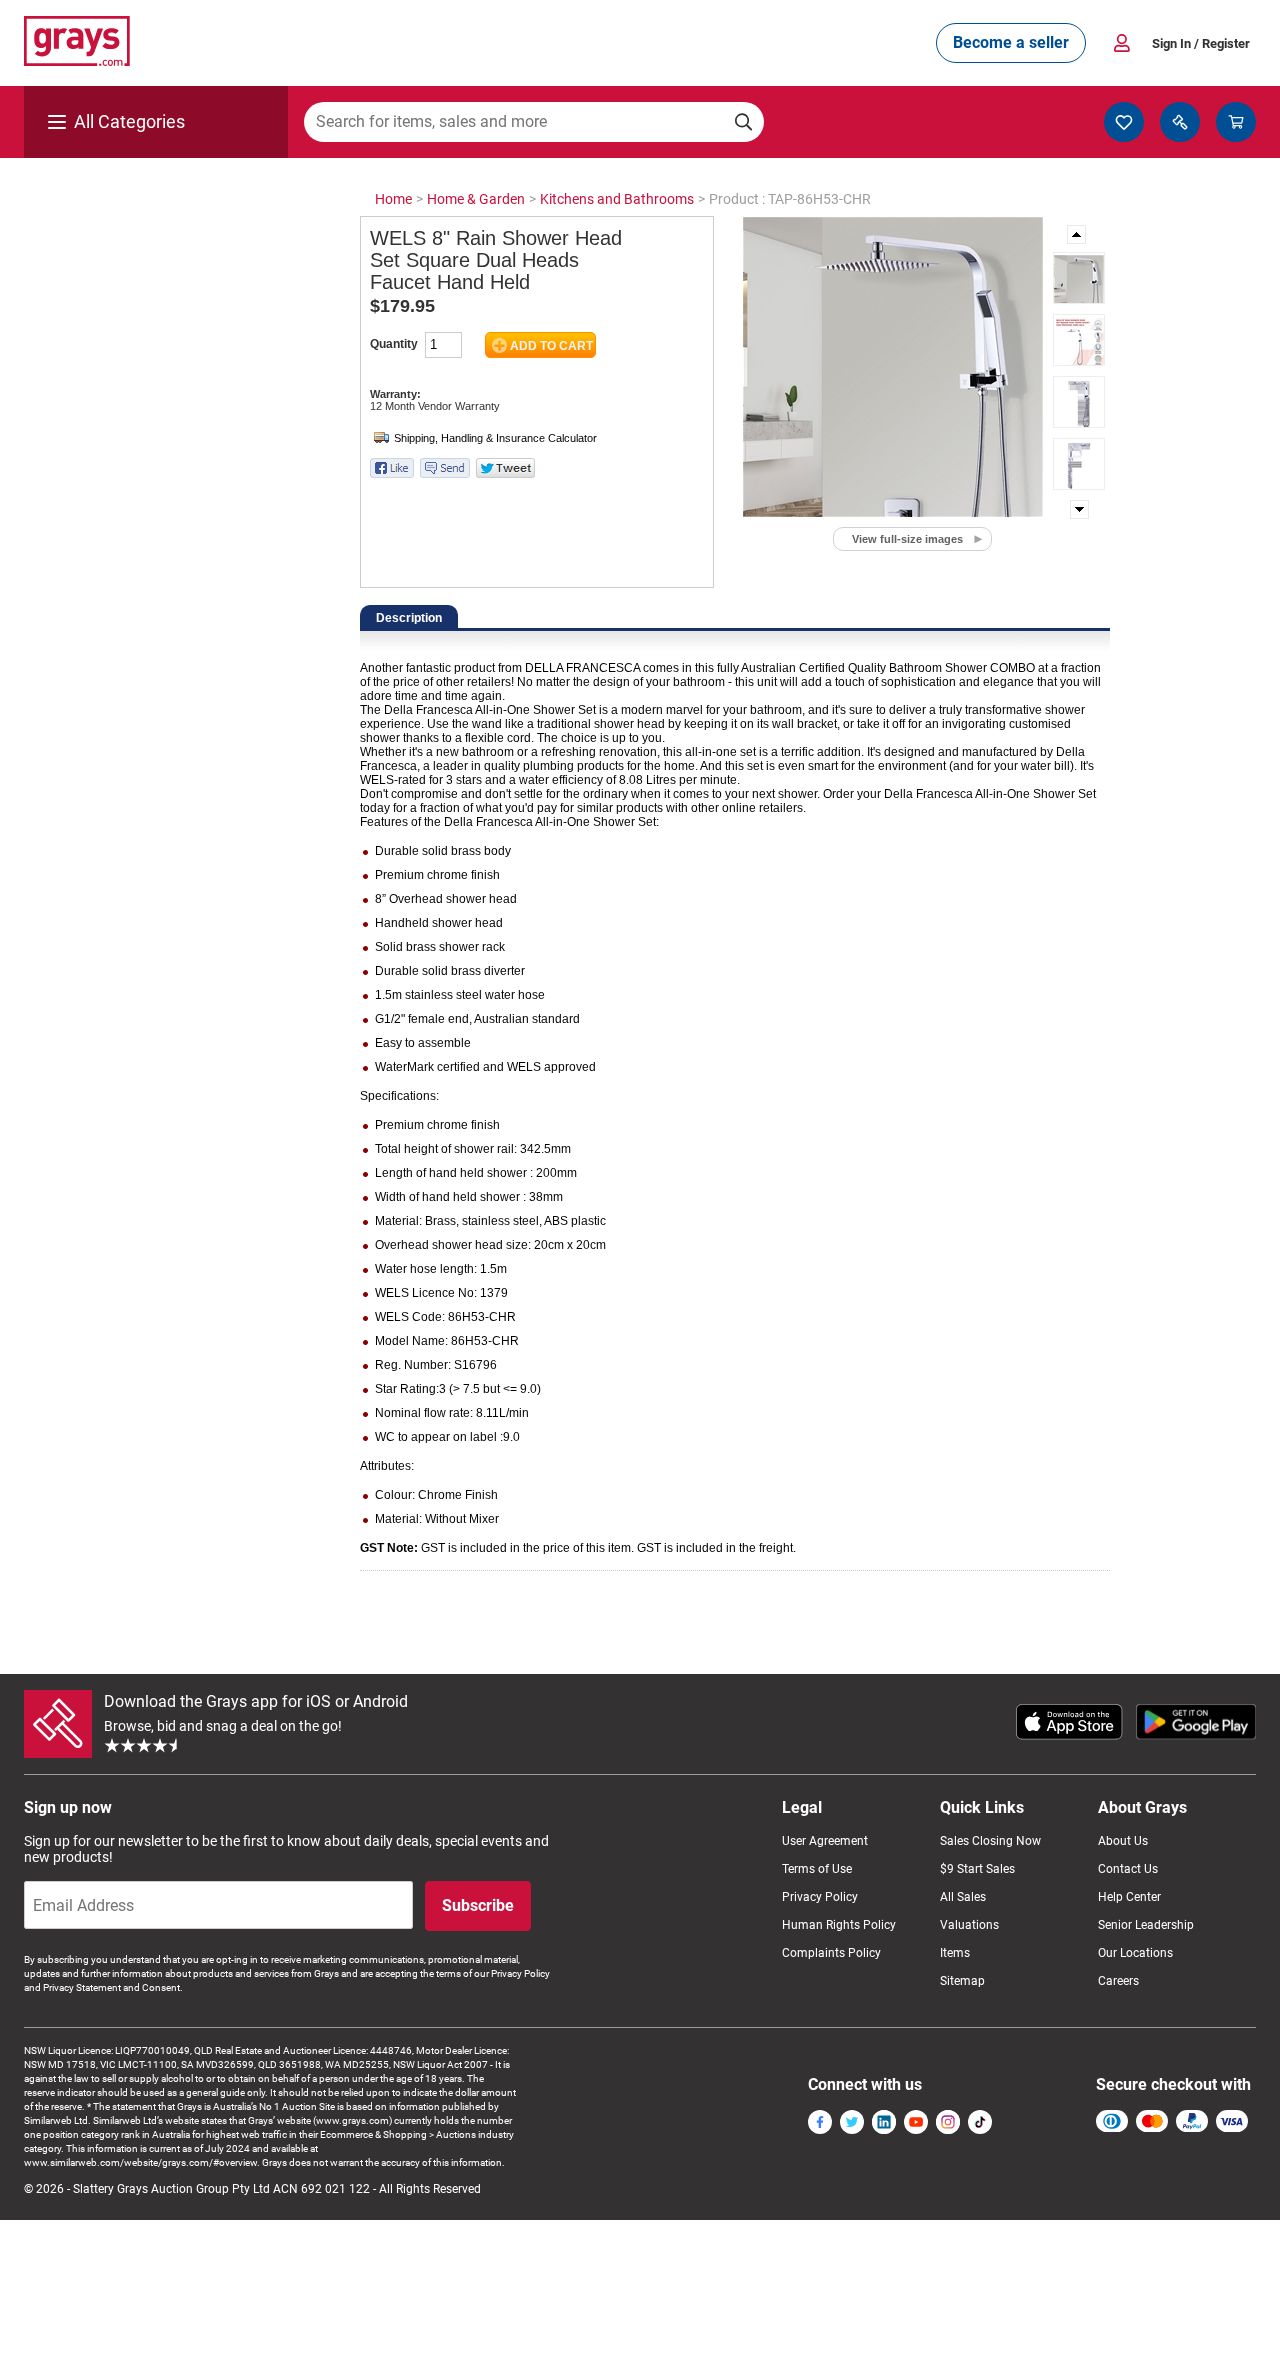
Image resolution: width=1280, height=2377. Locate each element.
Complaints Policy (831, 1953)
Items (955, 1953)
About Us (1123, 1841)
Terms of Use (817, 1869)
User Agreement (825, 1841)
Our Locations (1135, 1953)
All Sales (963, 1897)
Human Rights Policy (839, 1925)
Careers (1118, 1981)
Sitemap (962, 1981)
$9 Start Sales (977, 1869)
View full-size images (907, 539)
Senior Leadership (1146, 1925)
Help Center (1129, 1897)
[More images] (1078, 234)
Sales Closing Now (990, 1841)
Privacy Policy (820, 1897)
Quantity (394, 344)
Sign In (1201, 43)
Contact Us (1128, 1869)
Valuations (969, 1925)
